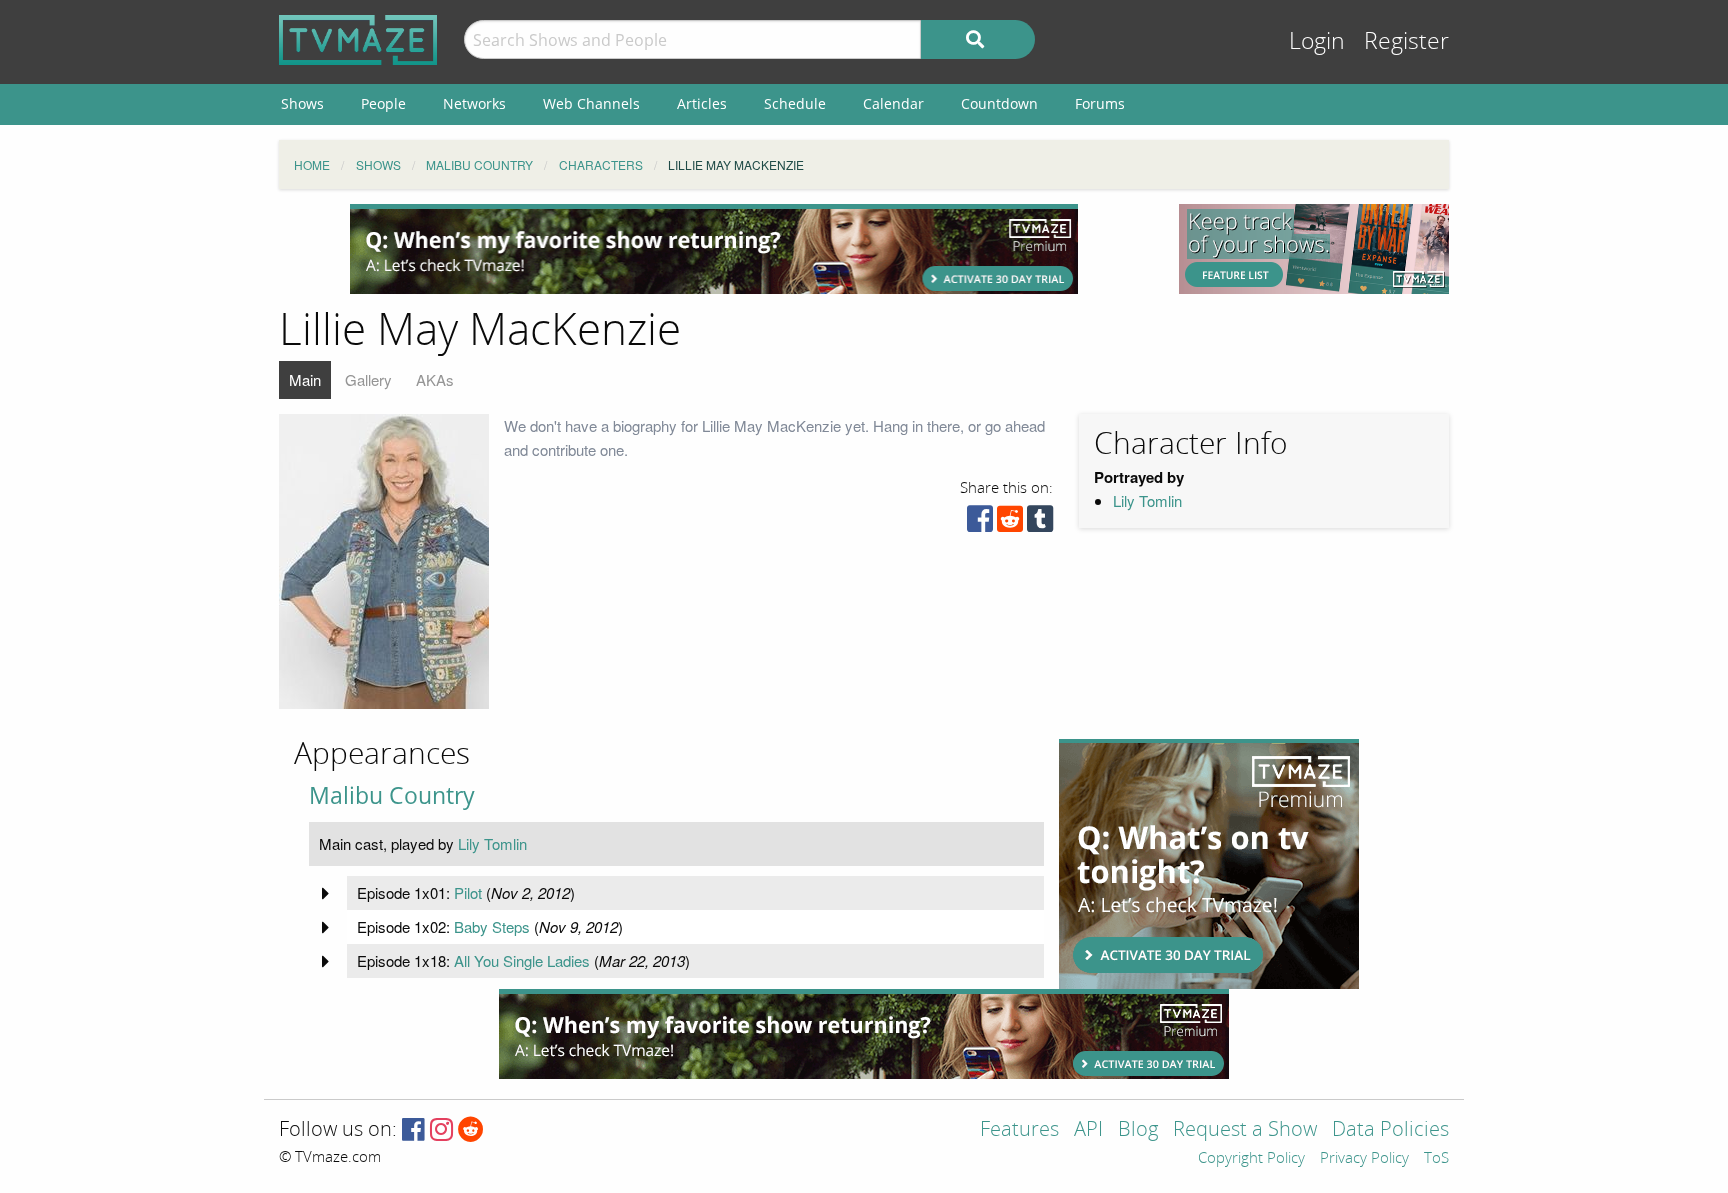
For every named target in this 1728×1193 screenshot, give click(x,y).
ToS (1436, 1159)
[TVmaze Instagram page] (441, 1130)
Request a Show (1245, 1130)
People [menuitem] (383, 103)
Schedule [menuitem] (795, 103)
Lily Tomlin (1147, 500)
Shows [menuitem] (302, 103)
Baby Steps (492, 926)
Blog (1138, 1130)
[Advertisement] (714, 249)
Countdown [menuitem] (999, 103)
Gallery (368, 379)
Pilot (468, 892)
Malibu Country (392, 795)
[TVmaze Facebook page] (413, 1130)
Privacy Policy (1364, 1159)
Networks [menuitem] (474, 103)
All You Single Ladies (522, 960)
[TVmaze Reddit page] (471, 1130)
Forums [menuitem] (1100, 103)
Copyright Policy (1251, 1159)
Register (1406, 41)
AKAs (435, 379)
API (1088, 1130)
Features (1019, 1130)
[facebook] (980, 523)
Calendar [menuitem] (893, 103)
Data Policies (1390, 1130)
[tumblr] (1040, 523)
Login (1317, 41)
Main (305, 379)
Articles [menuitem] (702, 103)
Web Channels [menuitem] (591, 103)
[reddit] (1010, 523)
